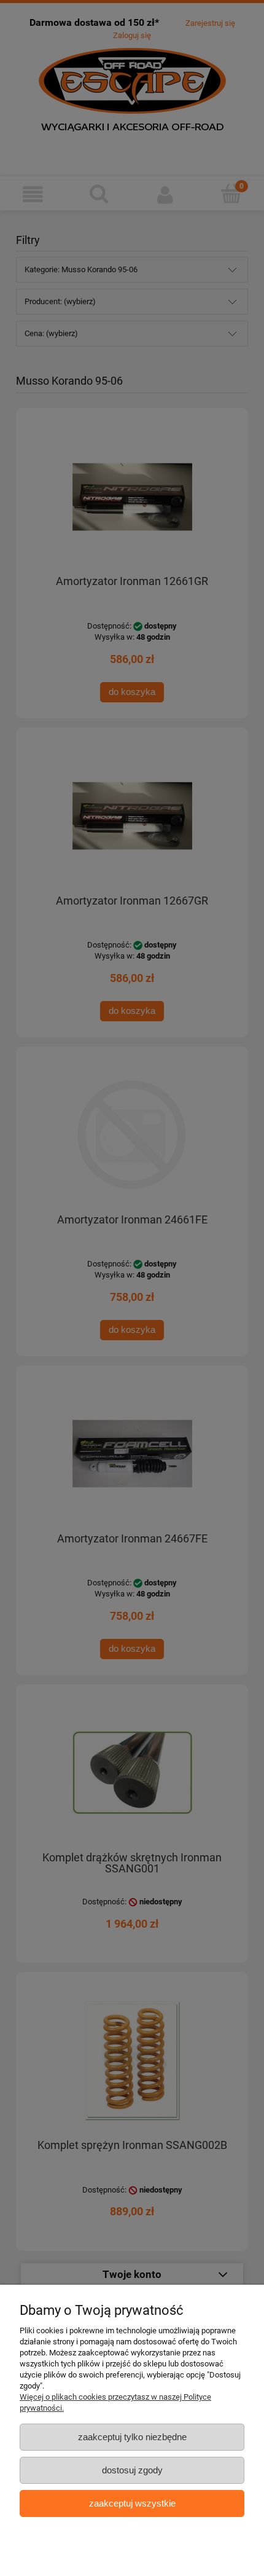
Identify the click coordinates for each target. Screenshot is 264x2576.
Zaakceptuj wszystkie (132, 2503)
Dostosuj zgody (132, 2470)
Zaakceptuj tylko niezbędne (132, 2437)
